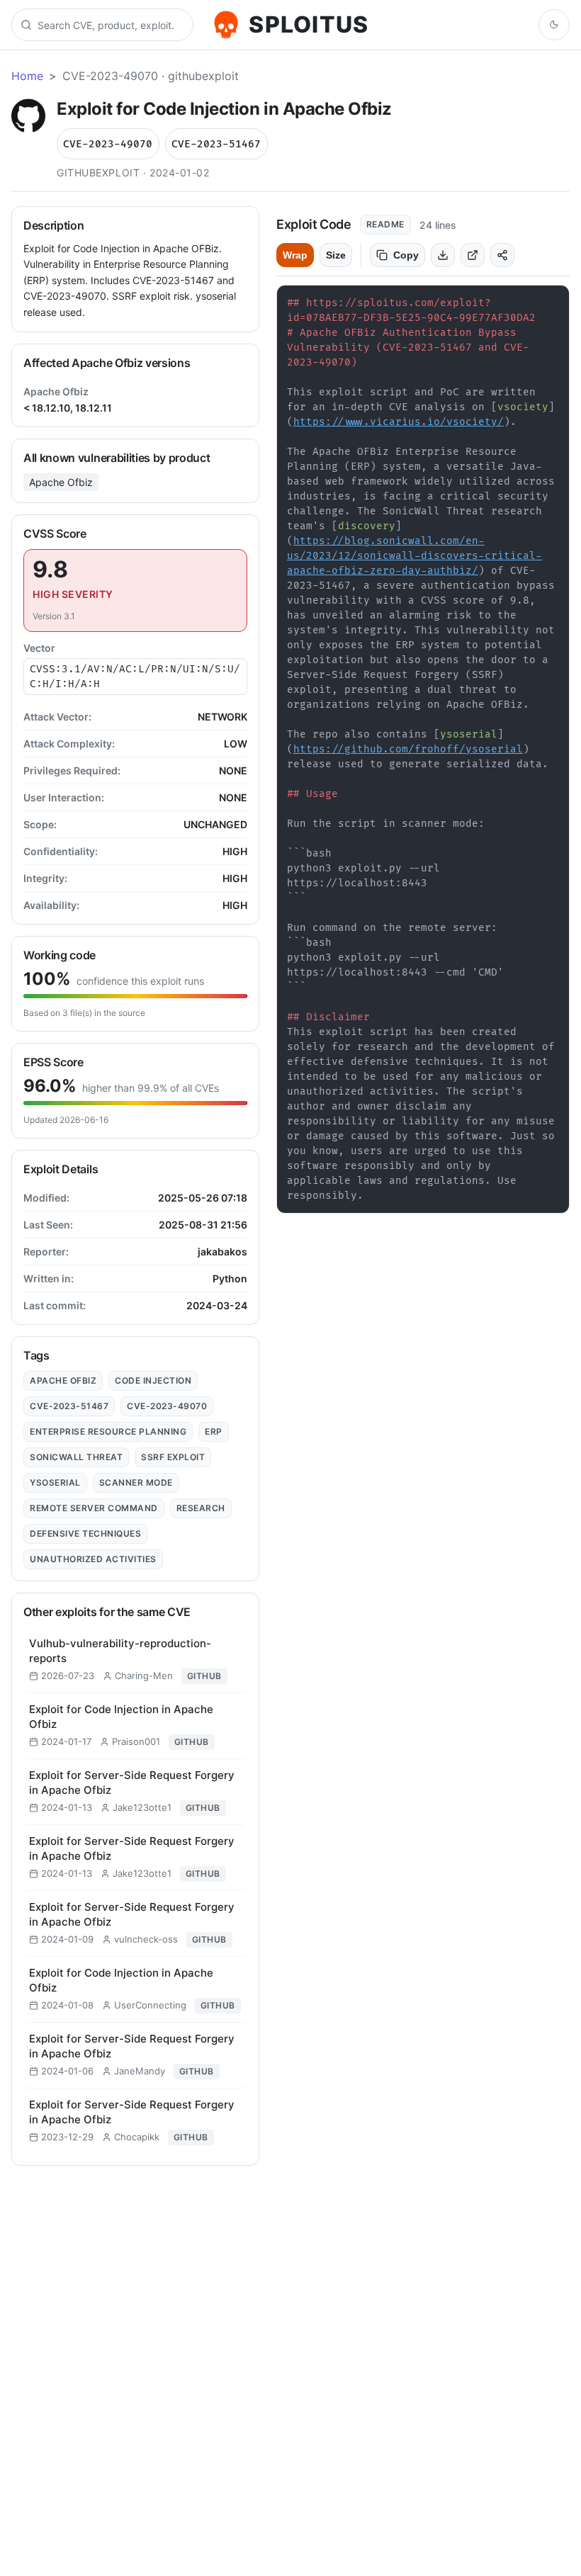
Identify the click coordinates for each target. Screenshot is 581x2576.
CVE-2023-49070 (108, 144)
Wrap (295, 255)
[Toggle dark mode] (554, 25)
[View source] (473, 255)
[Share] (502, 255)
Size (336, 255)
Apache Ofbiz (61, 482)
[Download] (443, 255)
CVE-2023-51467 (216, 144)
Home (27, 76)
